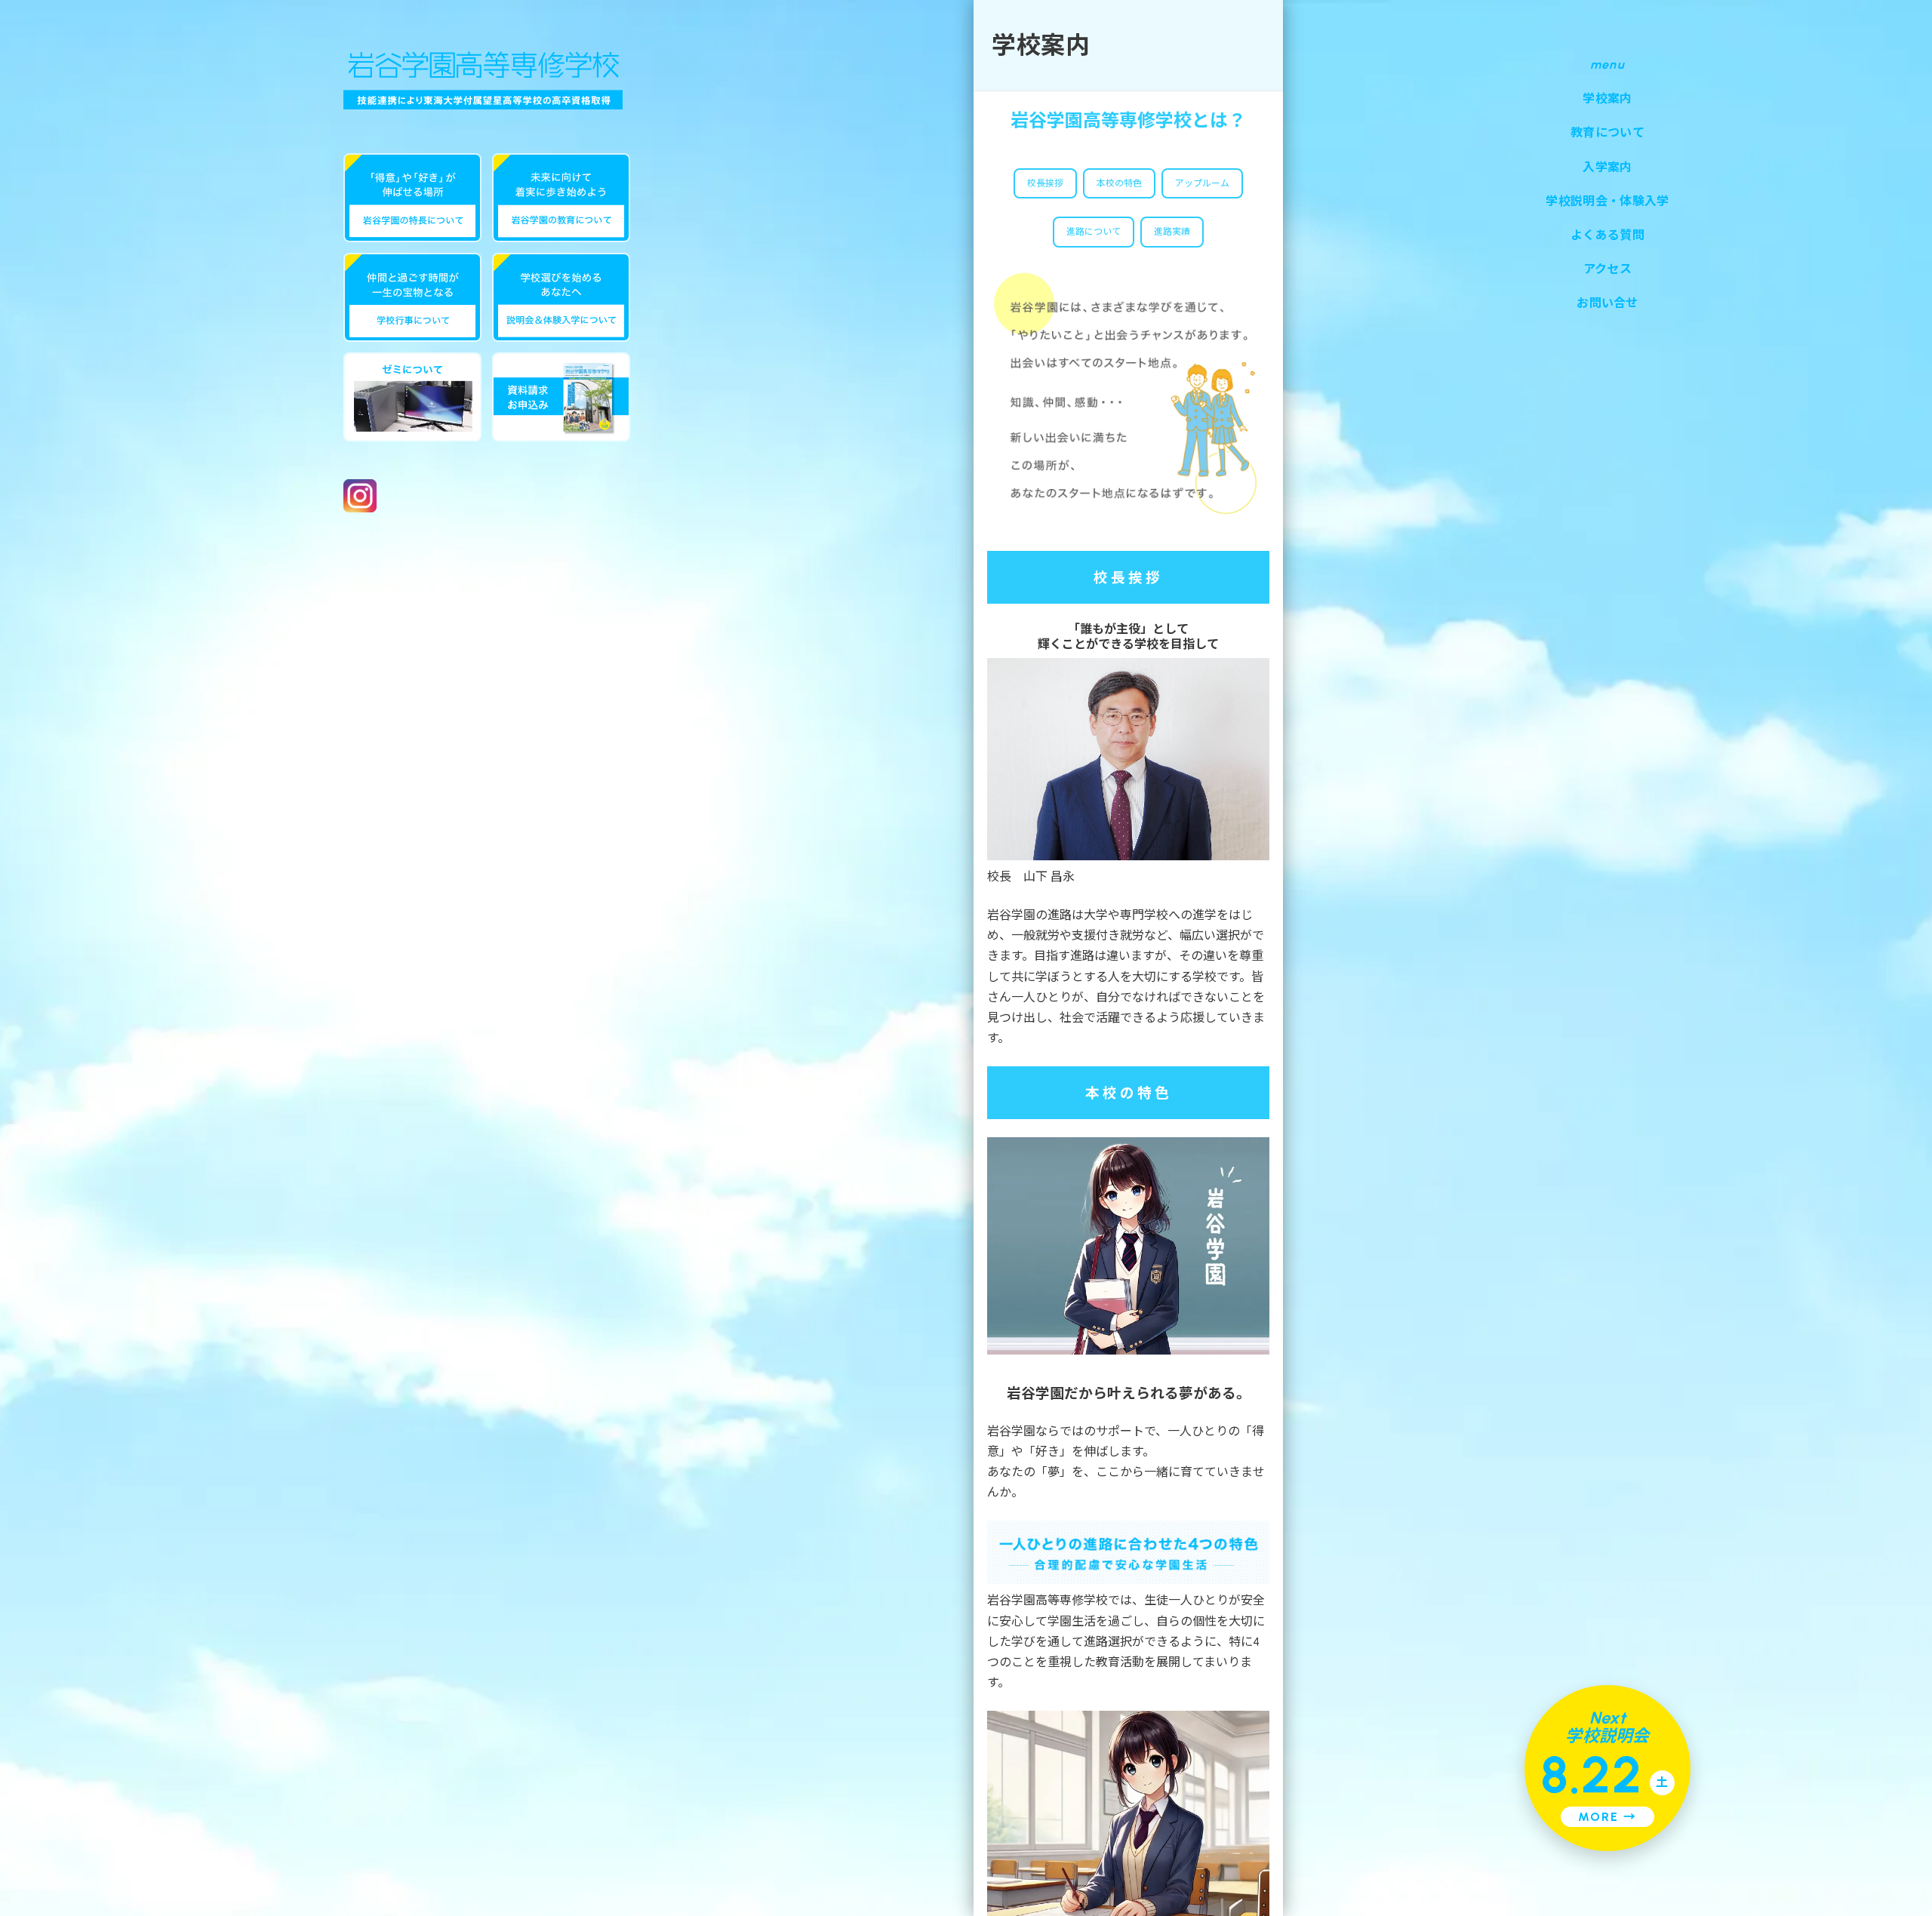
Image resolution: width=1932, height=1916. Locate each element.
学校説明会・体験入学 (1607, 201)
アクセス (1607, 269)
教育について (1607, 132)
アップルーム (1202, 183)
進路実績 (1172, 232)
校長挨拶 (1045, 183)
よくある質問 (1607, 235)
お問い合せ (1607, 303)
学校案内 (1607, 98)
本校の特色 (1119, 183)
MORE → (1607, 1817)
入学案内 (1607, 167)
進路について (1094, 232)
